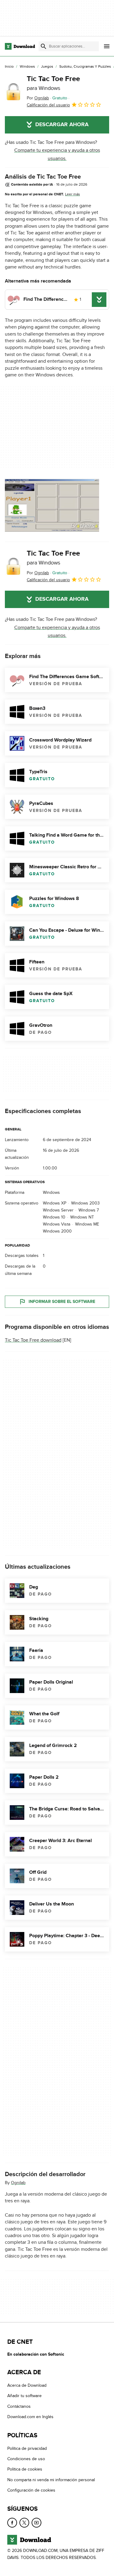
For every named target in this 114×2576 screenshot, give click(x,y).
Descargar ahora (62, 125)
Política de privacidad (27, 2448)
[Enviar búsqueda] (43, 46)
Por (38, 98)
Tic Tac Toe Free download (33, 1340)
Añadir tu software (24, 2396)
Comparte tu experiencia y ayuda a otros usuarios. (57, 154)
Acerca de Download (27, 2385)
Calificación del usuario (48, 105)
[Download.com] (20, 46)
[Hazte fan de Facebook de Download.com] (12, 2523)
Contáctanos (19, 2406)
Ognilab (18, 2183)
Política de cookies (25, 2469)
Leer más (73, 194)
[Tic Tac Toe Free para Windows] (13, 92)
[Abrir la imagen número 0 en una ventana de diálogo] (52, 505)
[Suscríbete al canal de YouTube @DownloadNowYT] (36, 2523)
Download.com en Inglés (30, 2417)
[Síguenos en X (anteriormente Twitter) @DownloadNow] (24, 2523)
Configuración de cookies (31, 2490)
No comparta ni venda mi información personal (51, 2480)
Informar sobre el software (62, 1302)
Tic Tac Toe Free (53, 83)
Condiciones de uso (26, 2459)
